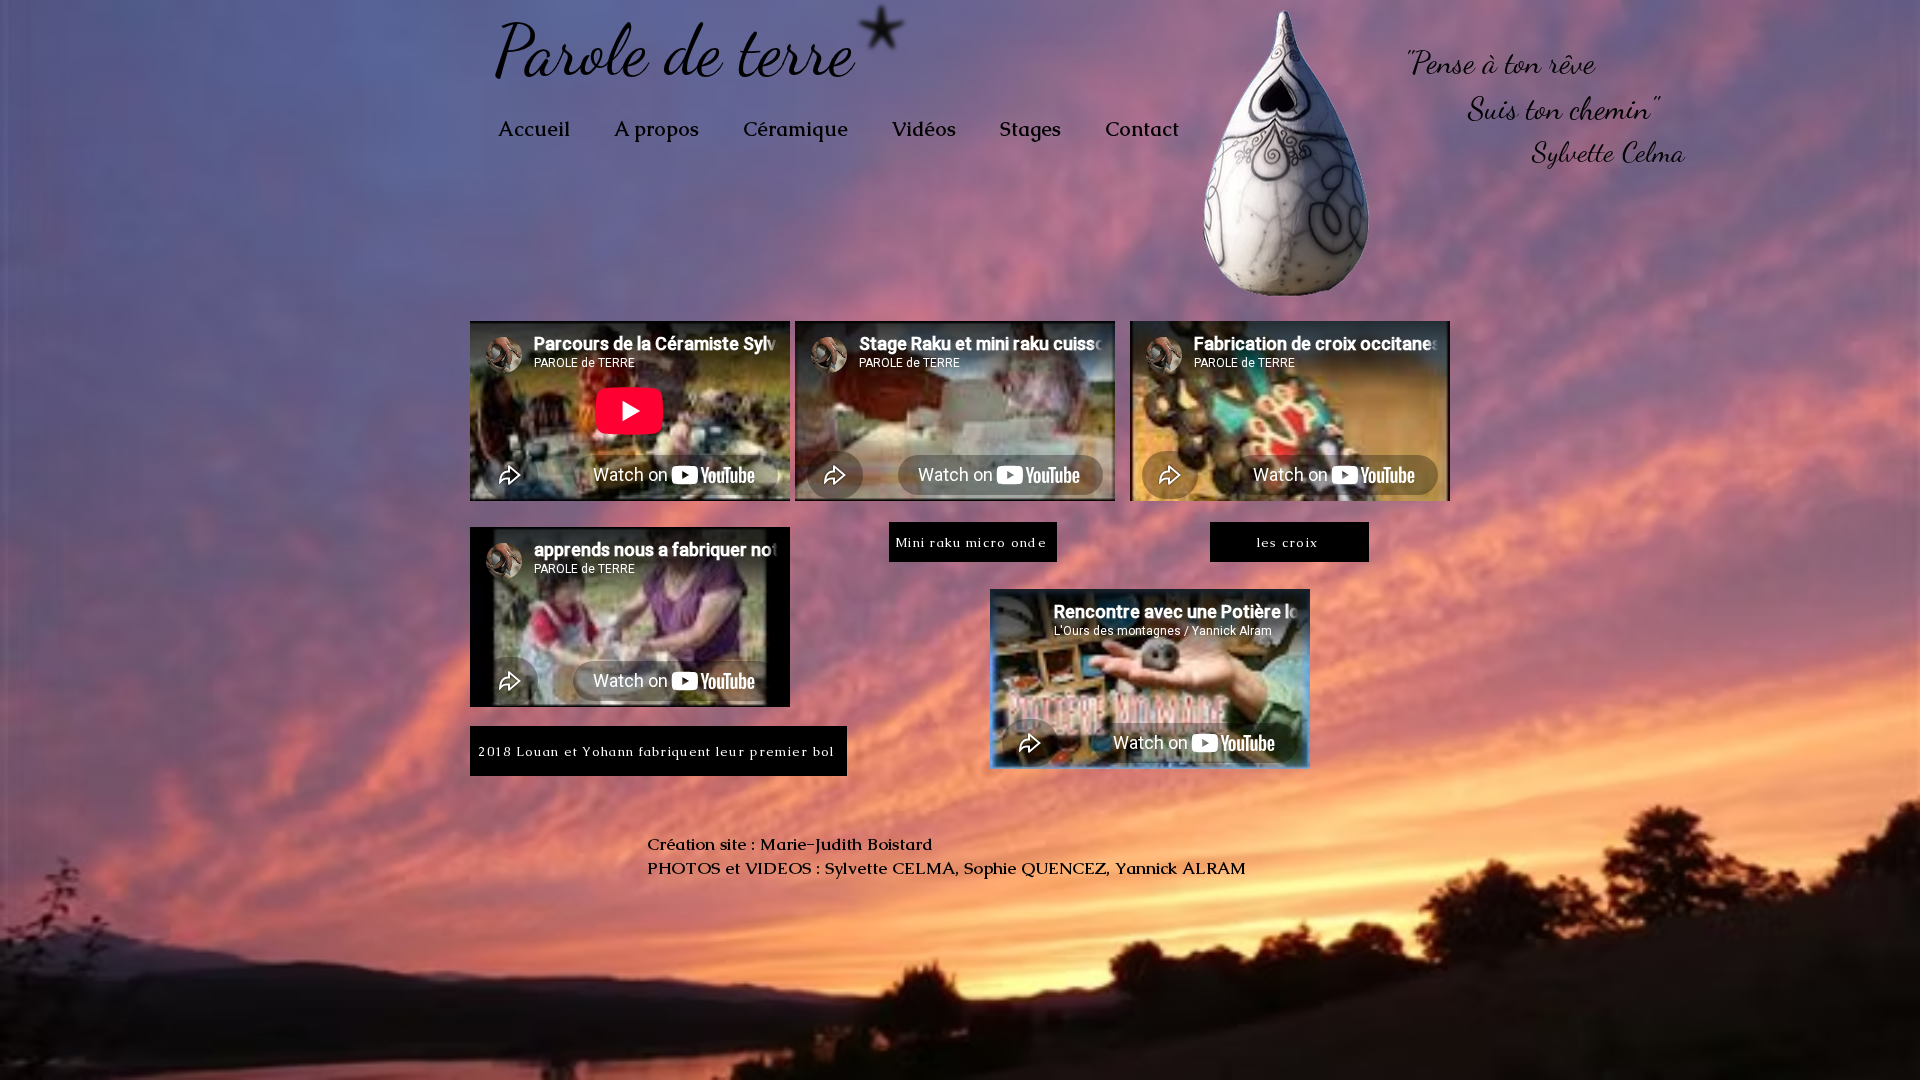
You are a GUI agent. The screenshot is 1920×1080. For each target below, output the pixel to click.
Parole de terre (682, 51)
